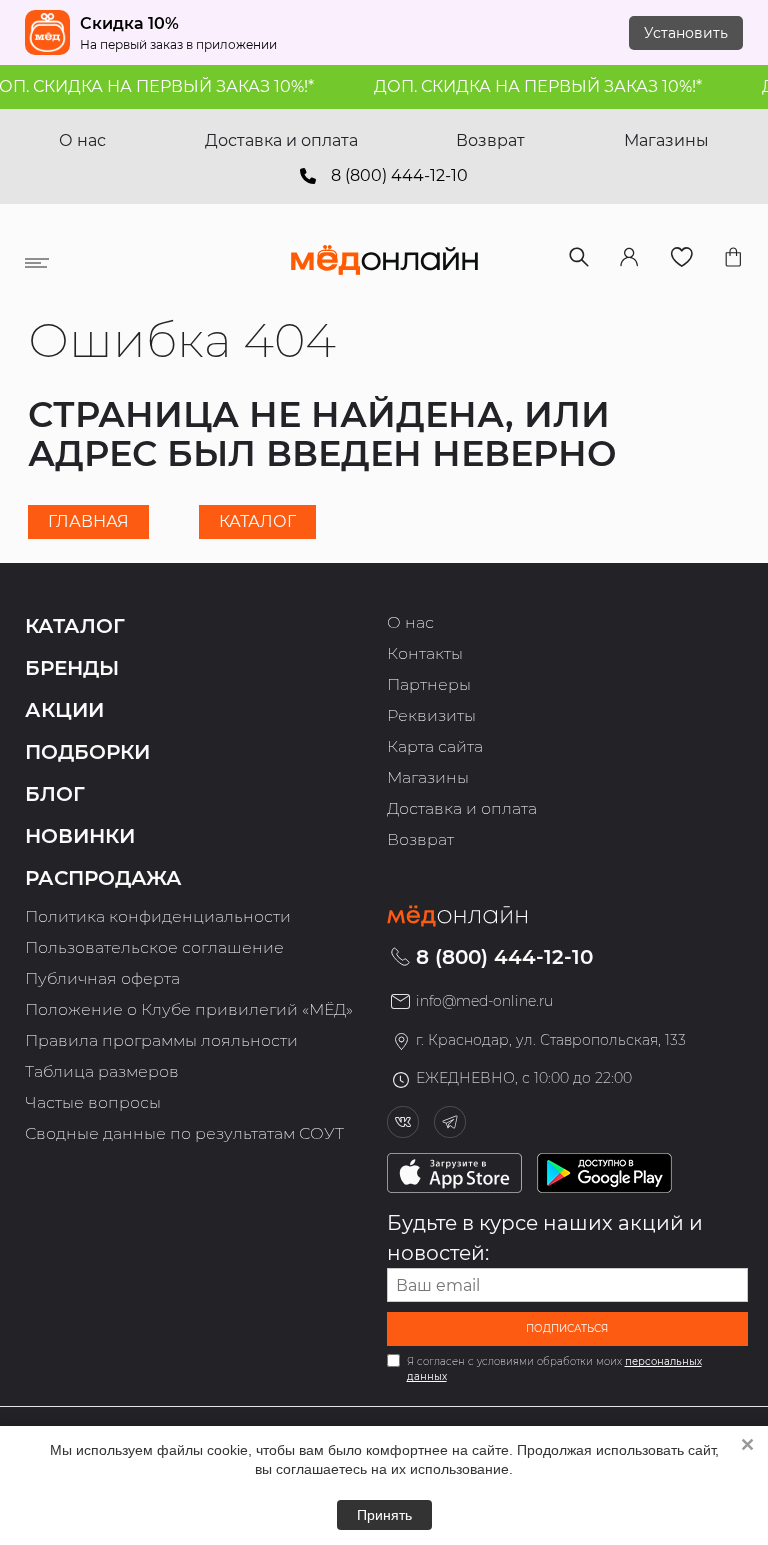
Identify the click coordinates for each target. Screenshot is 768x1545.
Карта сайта (435, 746)
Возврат (490, 140)
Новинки (80, 836)
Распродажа (103, 878)
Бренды (72, 668)
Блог (55, 794)
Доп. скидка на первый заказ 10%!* (528, 86)
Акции (64, 710)
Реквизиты (431, 715)
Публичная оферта (102, 978)
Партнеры (429, 684)
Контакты (425, 653)
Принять (384, 1515)
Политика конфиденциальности (158, 916)
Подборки (87, 752)
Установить (686, 33)
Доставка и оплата (281, 140)
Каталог (257, 521)
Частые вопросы (93, 1102)
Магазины (666, 140)
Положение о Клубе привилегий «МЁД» (189, 1009)
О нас (82, 140)
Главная (88, 521)
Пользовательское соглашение (154, 947)
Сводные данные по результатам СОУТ (184, 1133)
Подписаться (567, 1328)
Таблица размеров (102, 1071)
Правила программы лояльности (161, 1040)
